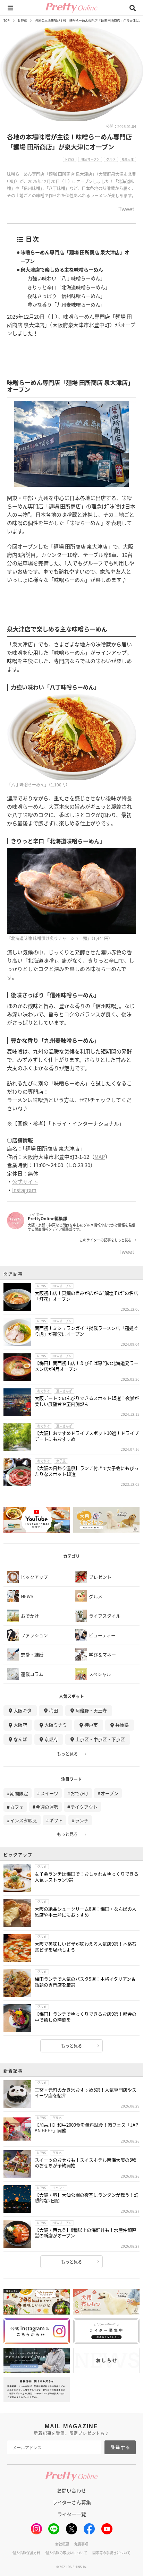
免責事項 (81, 2544)
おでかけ (79, 1793)
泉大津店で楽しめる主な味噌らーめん (62, 269)
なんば (20, 1739)
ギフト (56, 1820)
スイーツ (49, 1793)
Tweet (126, 209)
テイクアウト (84, 1807)
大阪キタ (23, 1710)
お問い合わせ (71, 2490)
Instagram (24, 1190)
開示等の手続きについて (111, 2553)
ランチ (82, 1820)
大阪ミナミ (56, 1725)
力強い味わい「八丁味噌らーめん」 (66, 278)
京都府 (51, 1739)
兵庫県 (122, 1725)
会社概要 (62, 2544)
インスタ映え (24, 1820)
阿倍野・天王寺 (91, 1710)
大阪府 (20, 1725)
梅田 (53, 1710)
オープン (110, 1793)
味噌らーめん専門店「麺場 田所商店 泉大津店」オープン (75, 256)
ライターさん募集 (72, 2502)
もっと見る (67, 1754)
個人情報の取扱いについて (66, 2553)
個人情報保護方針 (26, 2553)
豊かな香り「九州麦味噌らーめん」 (66, 304)
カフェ (17, 1807)
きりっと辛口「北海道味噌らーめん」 (69, 287)
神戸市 (91, 1725)
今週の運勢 (47, 1807)
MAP (100, 1157)
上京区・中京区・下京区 (100, 1739)
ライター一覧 (72, 2514)
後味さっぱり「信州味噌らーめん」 (66, 296)
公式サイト (25, 1182)
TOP (7, 21)
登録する (121, 2447)
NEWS (22, 21)
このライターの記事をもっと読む (106, 1240)
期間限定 (19, 1793)
